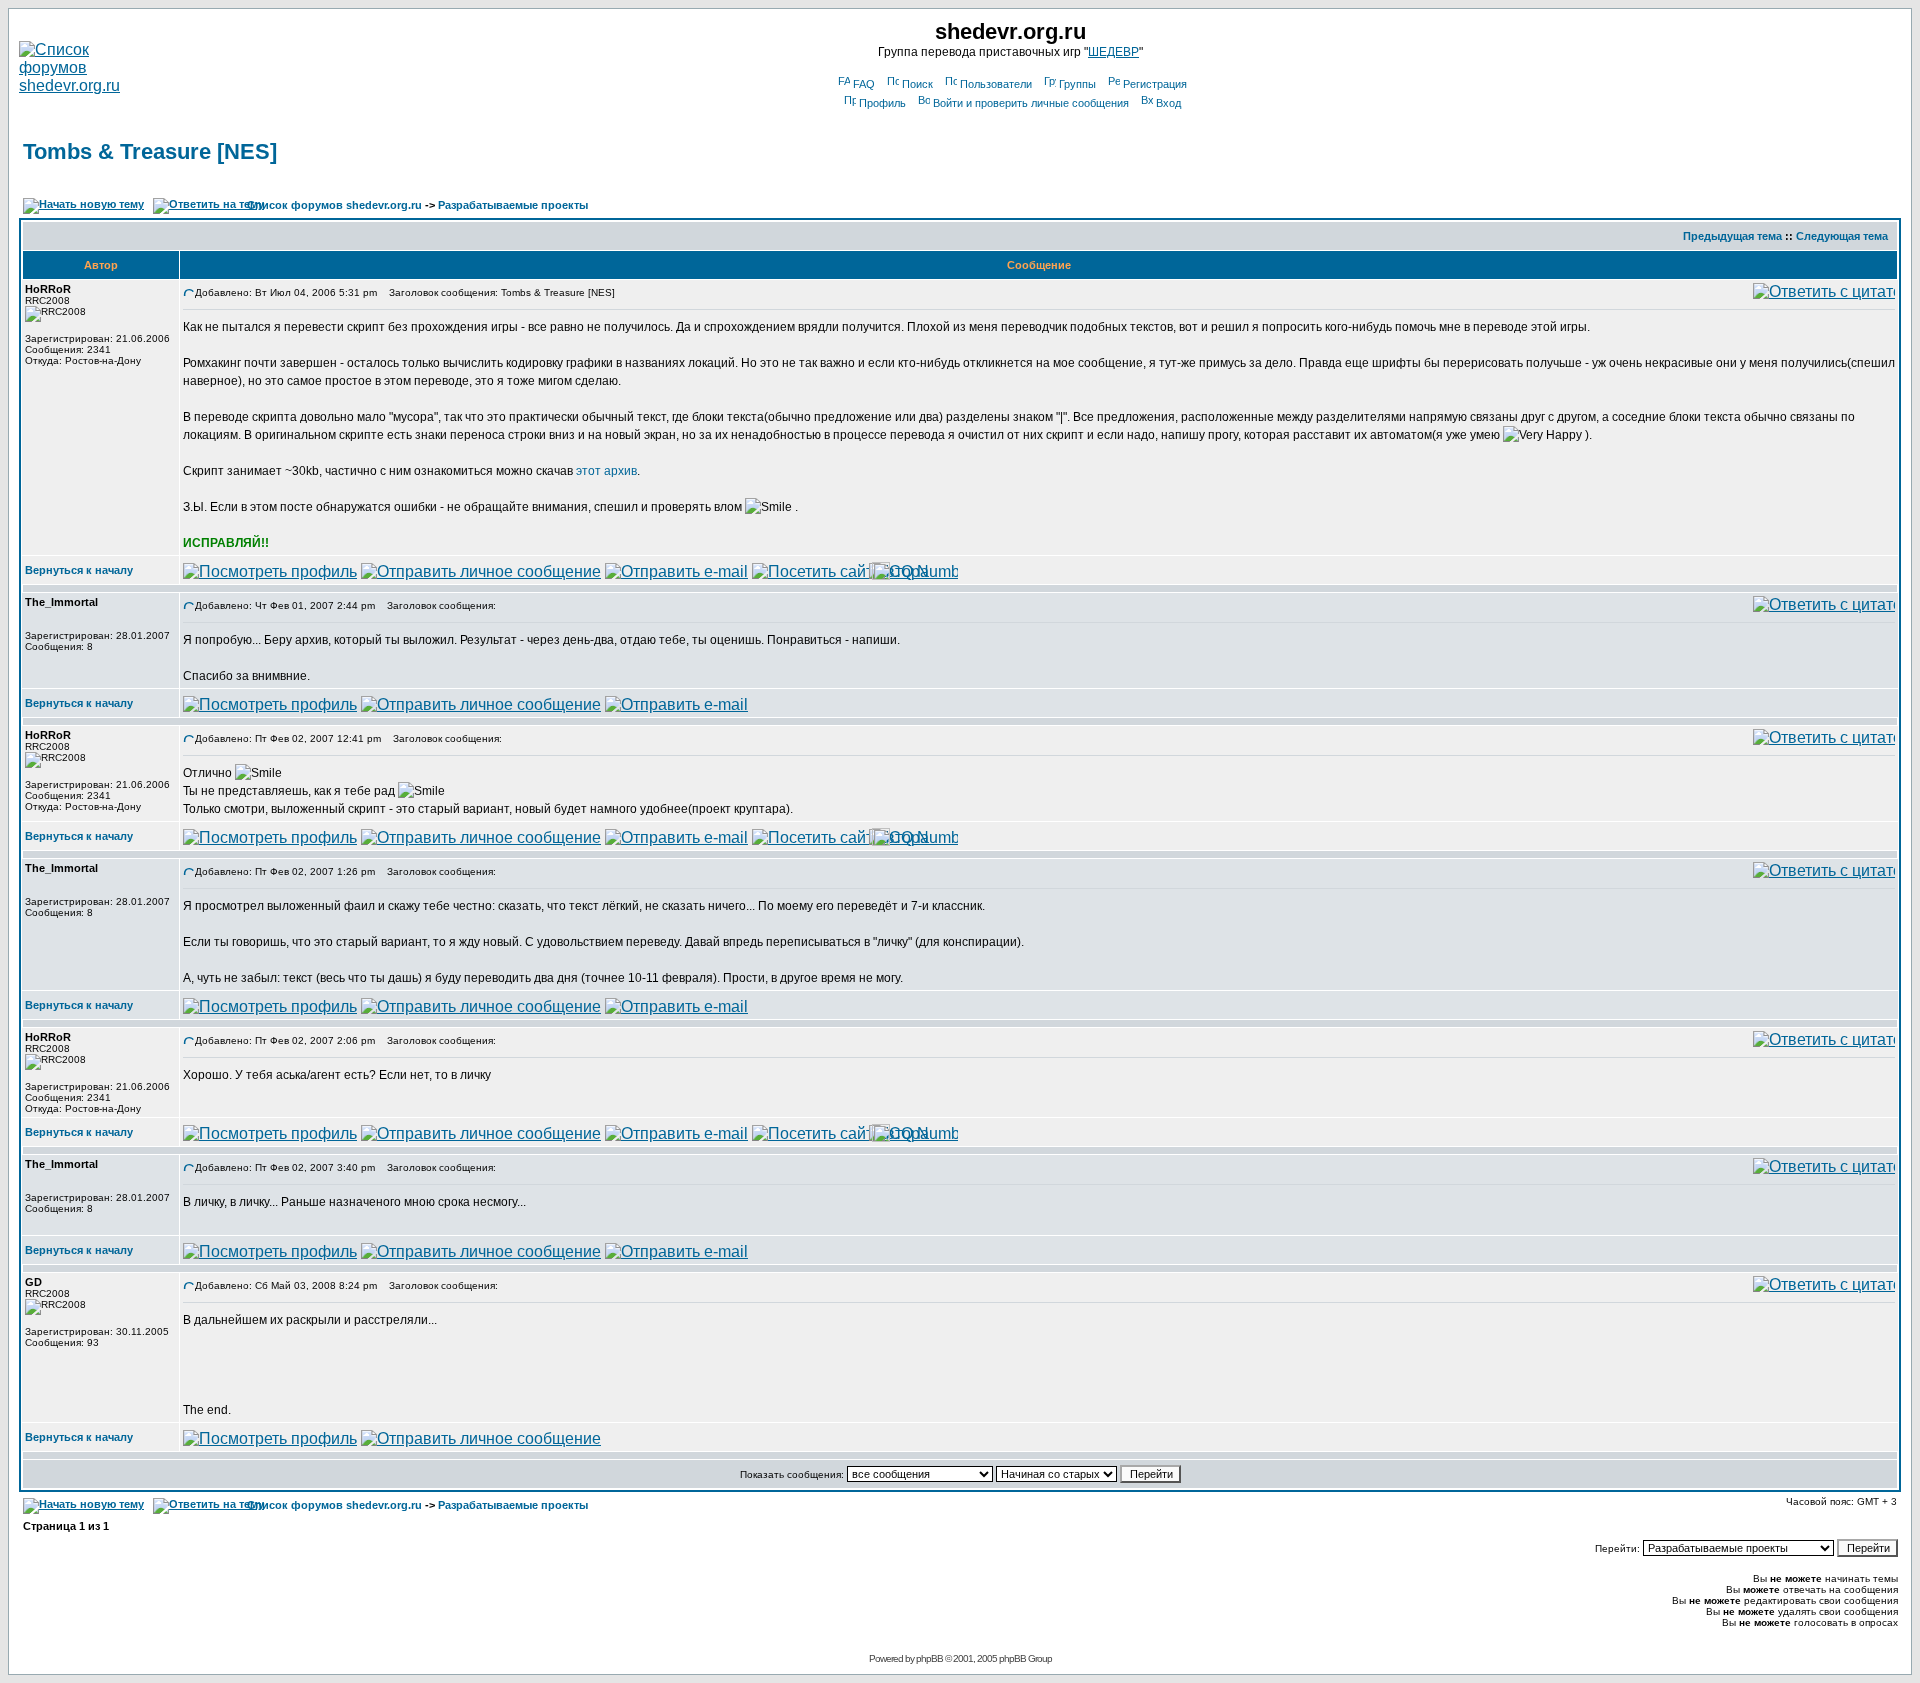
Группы (1077, 84)
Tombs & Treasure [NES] (150, 151)
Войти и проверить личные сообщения (1031, 103)
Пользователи (996, 84)
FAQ (864, 84)
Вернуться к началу (79, 570)
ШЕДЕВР (1113, 52)
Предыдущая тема (1732, 236)
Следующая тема (1842, 236)
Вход (1168, 103)
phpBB (929, 1658)
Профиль (882, 103)
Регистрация (1155, 84)
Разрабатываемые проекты (513, 205)
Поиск (917, 84)
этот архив (606, 471)
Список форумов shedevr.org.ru (334, 205)
